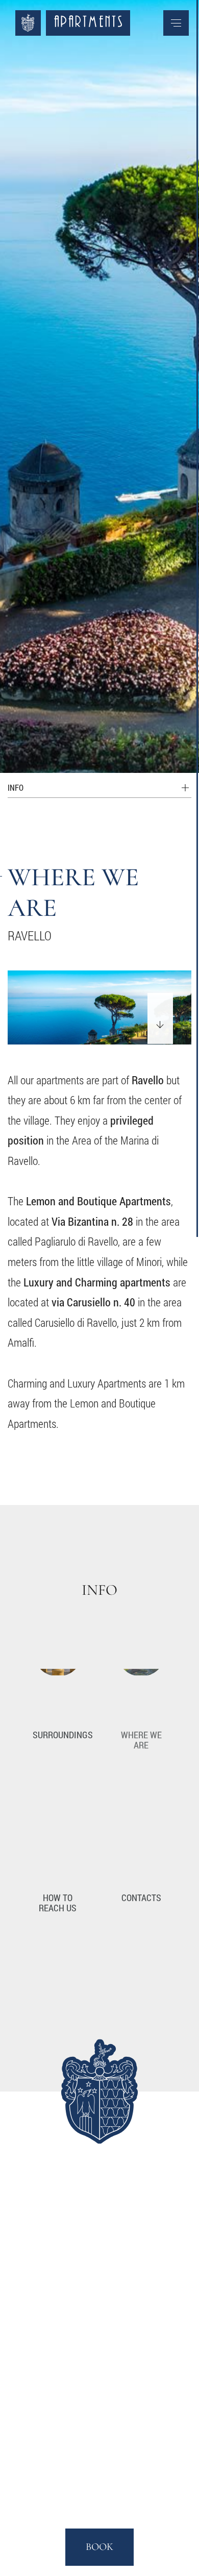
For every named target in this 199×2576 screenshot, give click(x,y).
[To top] (166, 753)
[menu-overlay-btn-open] (176, 23)
